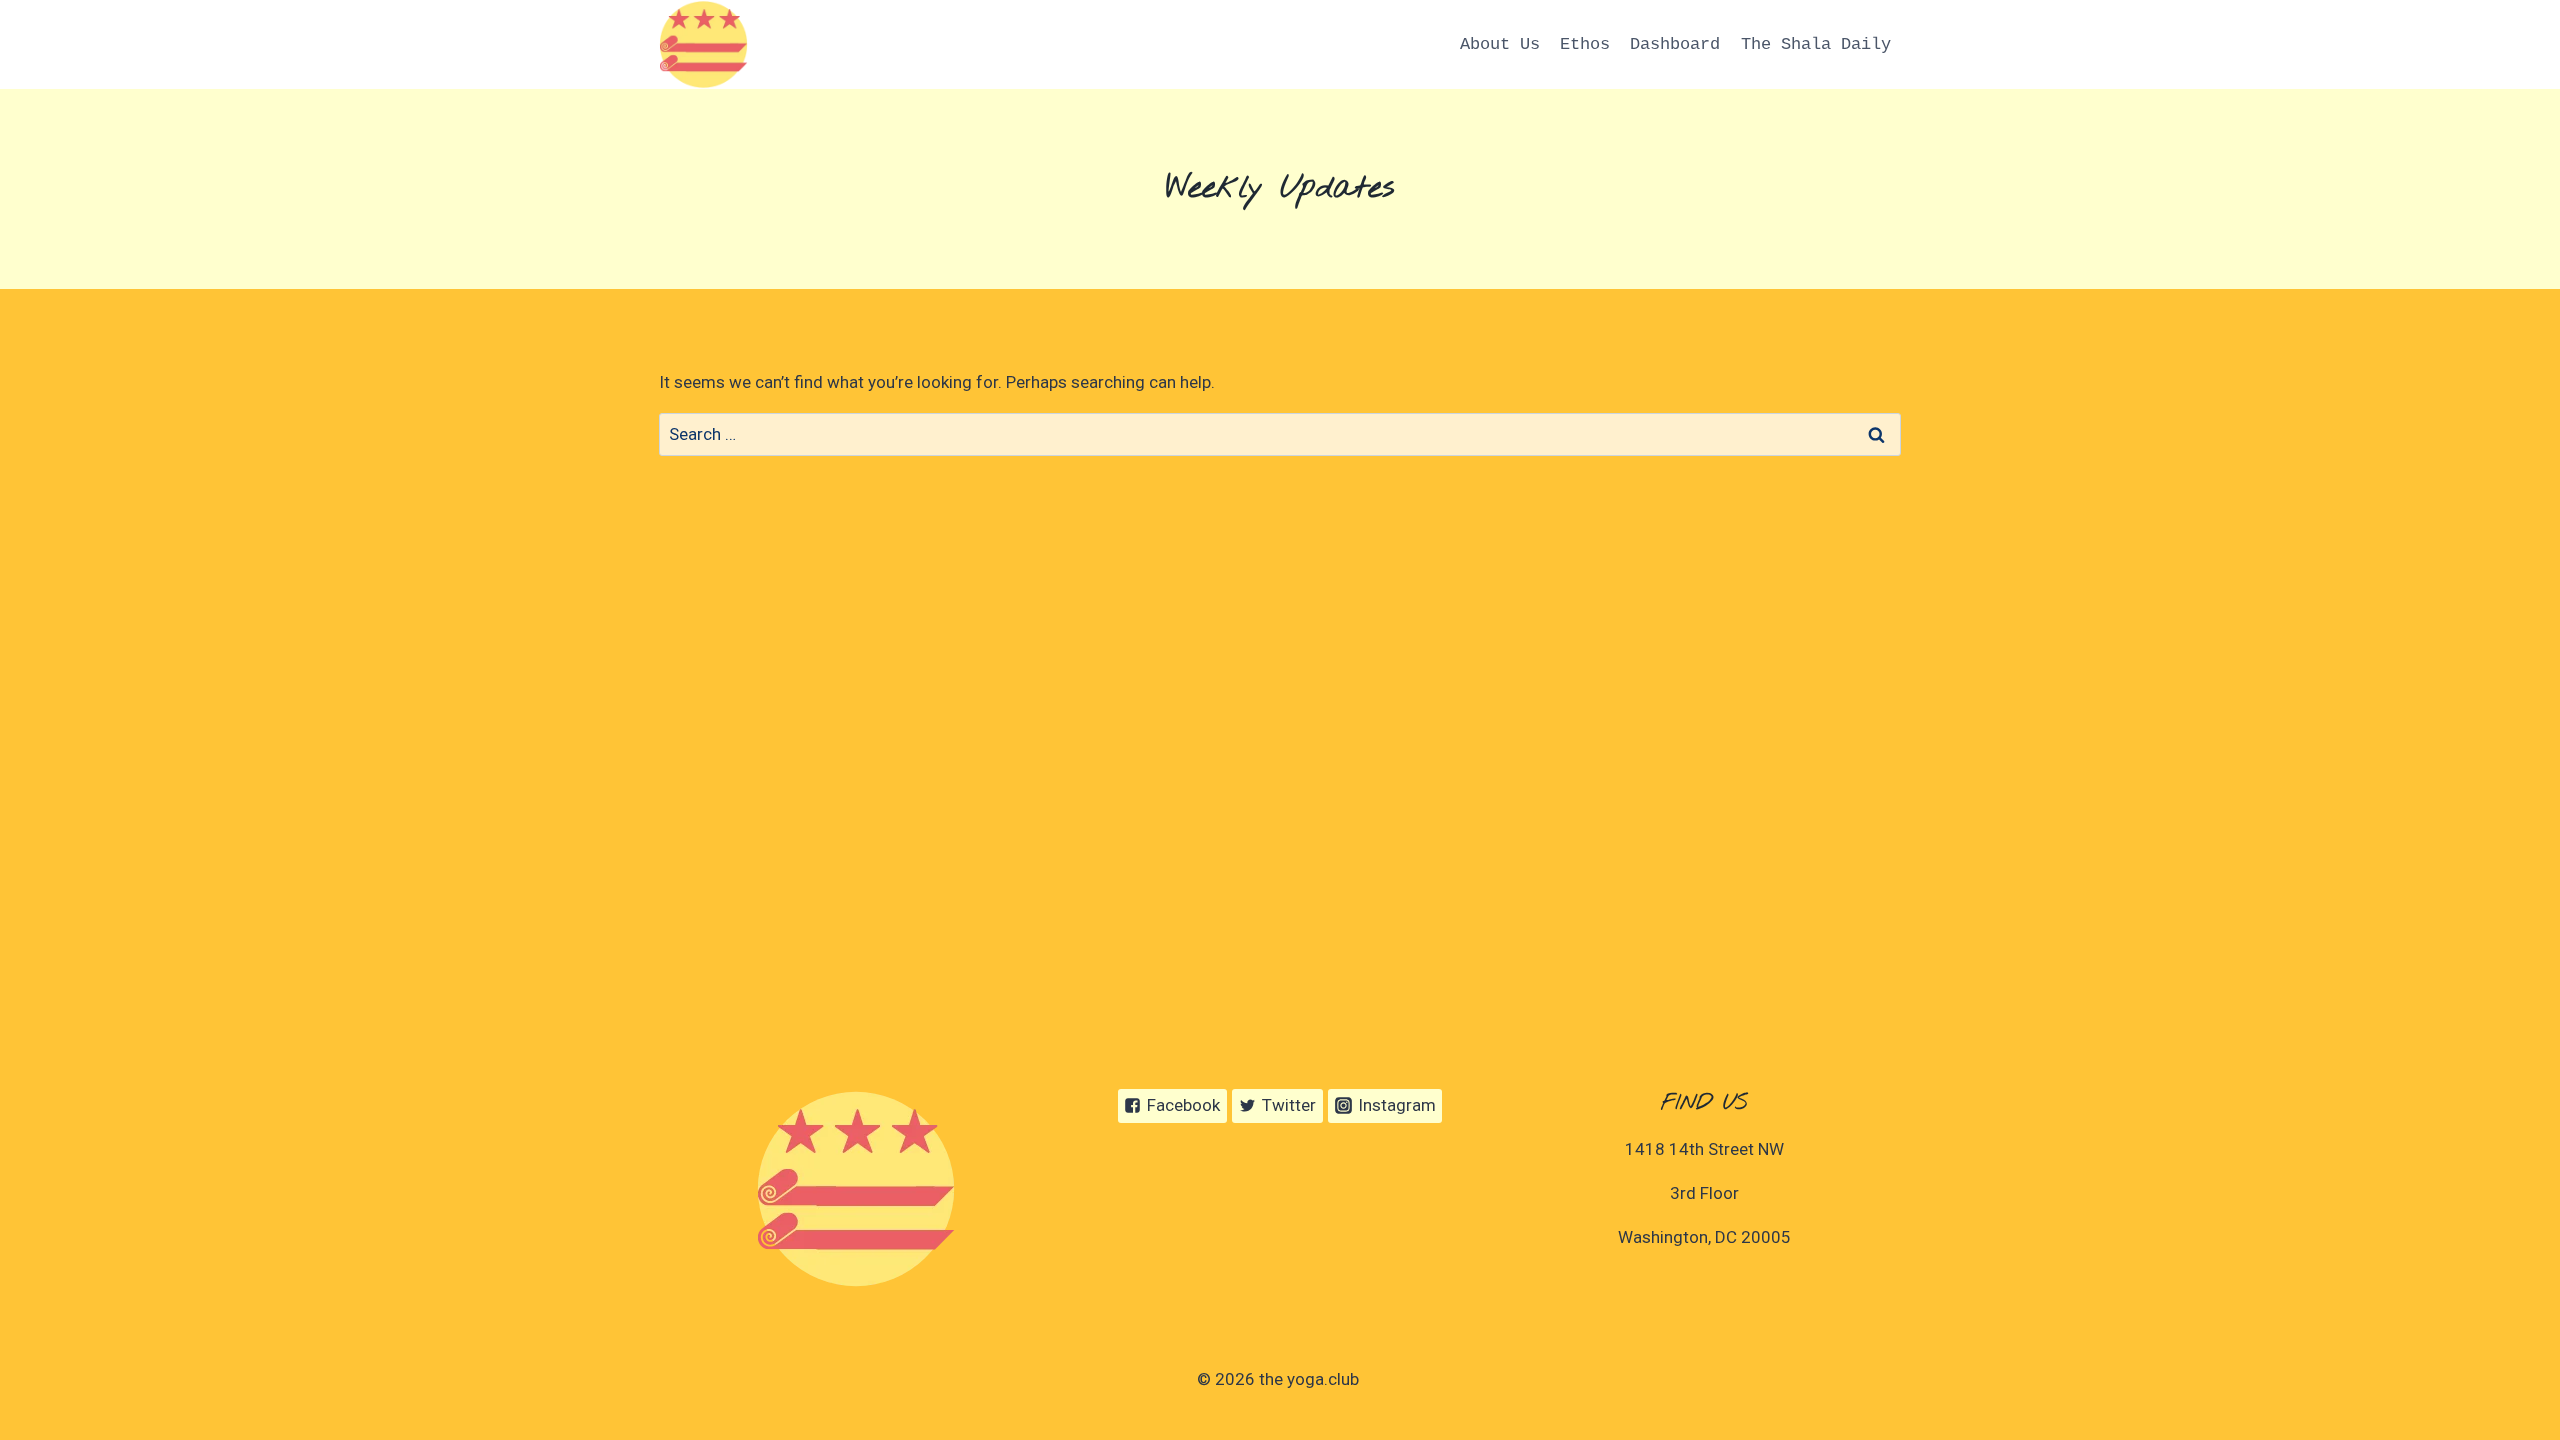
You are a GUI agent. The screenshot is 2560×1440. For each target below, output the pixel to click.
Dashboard (1675, 44)
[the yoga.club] (703, 44)
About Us (1500, 44)
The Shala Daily (1816, 44)
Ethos (1585, 44)
